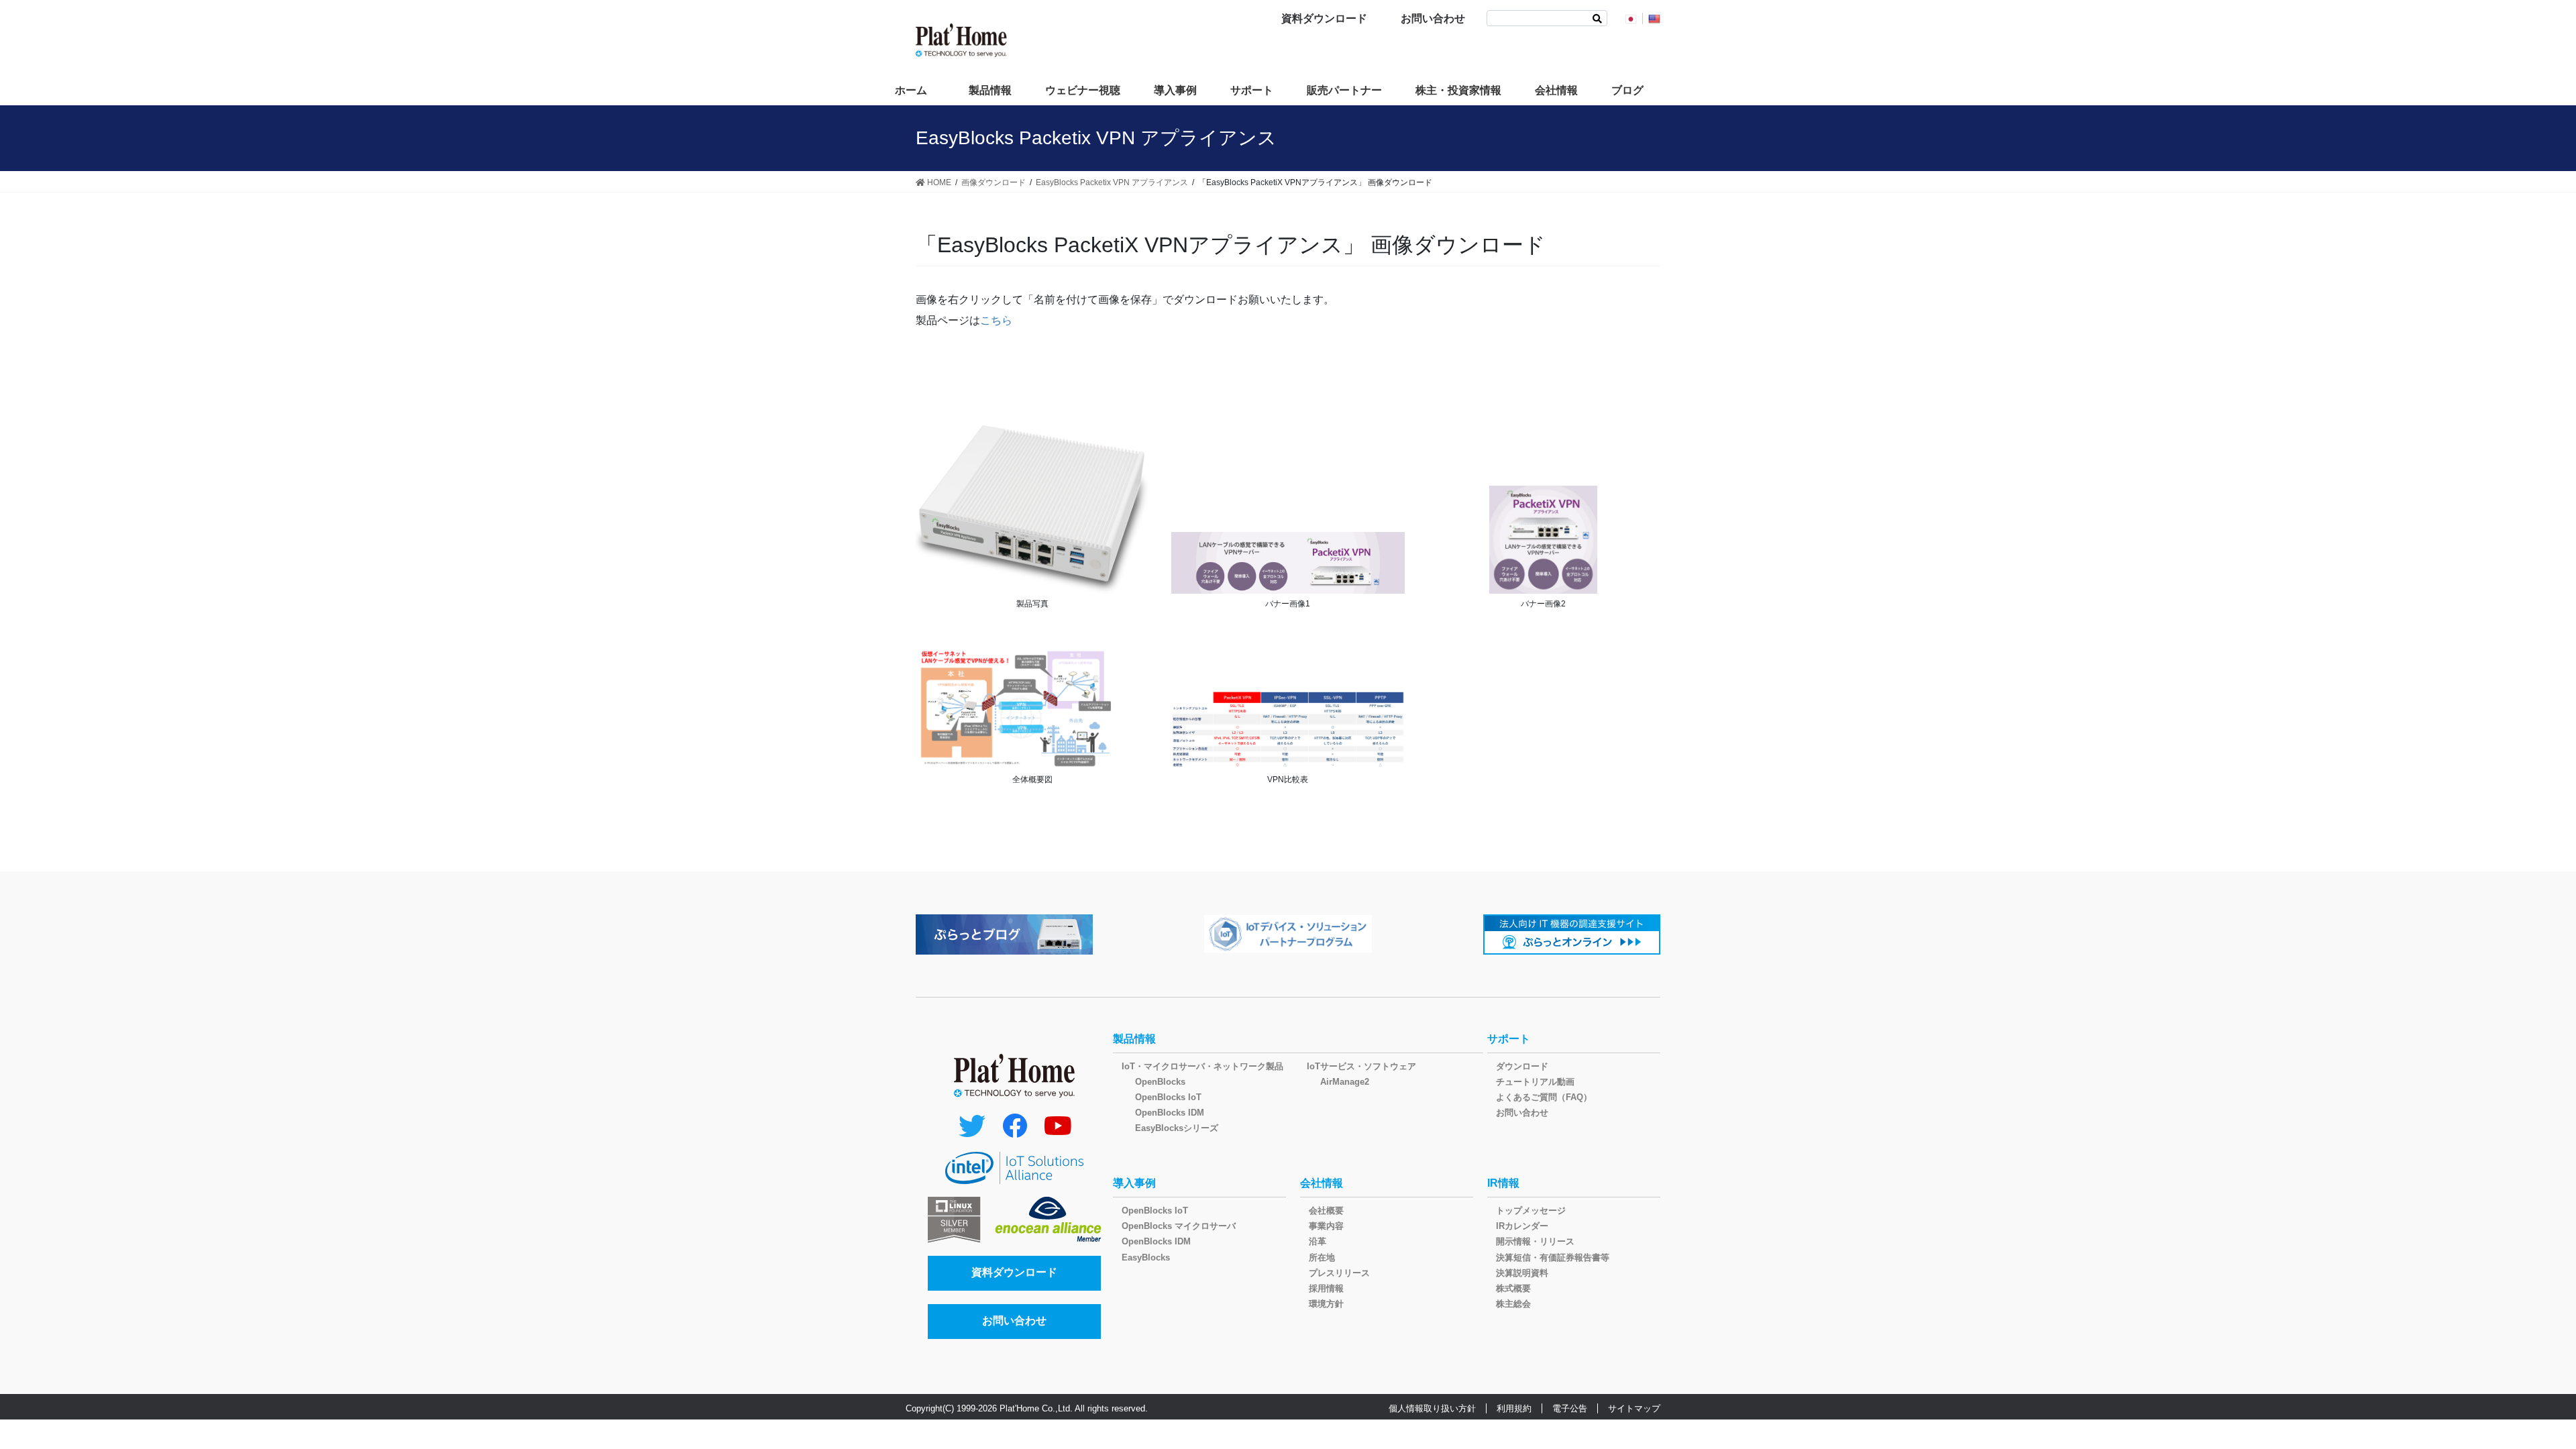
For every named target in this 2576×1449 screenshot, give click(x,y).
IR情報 (1503, 1183)
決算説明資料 (1522, 1273)
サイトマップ (1634, 1408)
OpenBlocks (1160, 1082)
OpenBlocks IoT (1168, 1097)
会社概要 (1326, 1211)
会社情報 (1322, 1183)
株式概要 (1513, 1288)
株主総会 (1513, 1304)
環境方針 (1326, 1304)
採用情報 (1326, 1288)
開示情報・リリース (1535, 1241)
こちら (996, 320)
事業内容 (1326, 1226)
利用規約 (1514, 1408)
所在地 (1322, 1257)
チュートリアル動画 (1535, 1082)
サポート (1509, 1039)
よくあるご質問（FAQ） (1544, 1097)
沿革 (1318, 1241)
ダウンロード (1522, 1066)
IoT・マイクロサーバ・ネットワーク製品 (1202, 1066)
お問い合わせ (1433, 18)
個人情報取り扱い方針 (1432, 1408)
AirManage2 (1345, 1082)
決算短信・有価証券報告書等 (1553, 1257)
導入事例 (1134, 1183)
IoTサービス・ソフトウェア (1361, 1066)
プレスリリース (1339, 1273)
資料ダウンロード (1324, 18)
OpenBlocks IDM (1170, 1113)
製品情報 (1134, 1039)
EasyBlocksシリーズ (1177, 1128)
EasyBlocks (1146, 1257)
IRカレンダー (1522, 1226)
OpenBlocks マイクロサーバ (1179, 1226)
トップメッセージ (1531, 1211)
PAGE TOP (2509, 1394)
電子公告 (1570, 1408)
